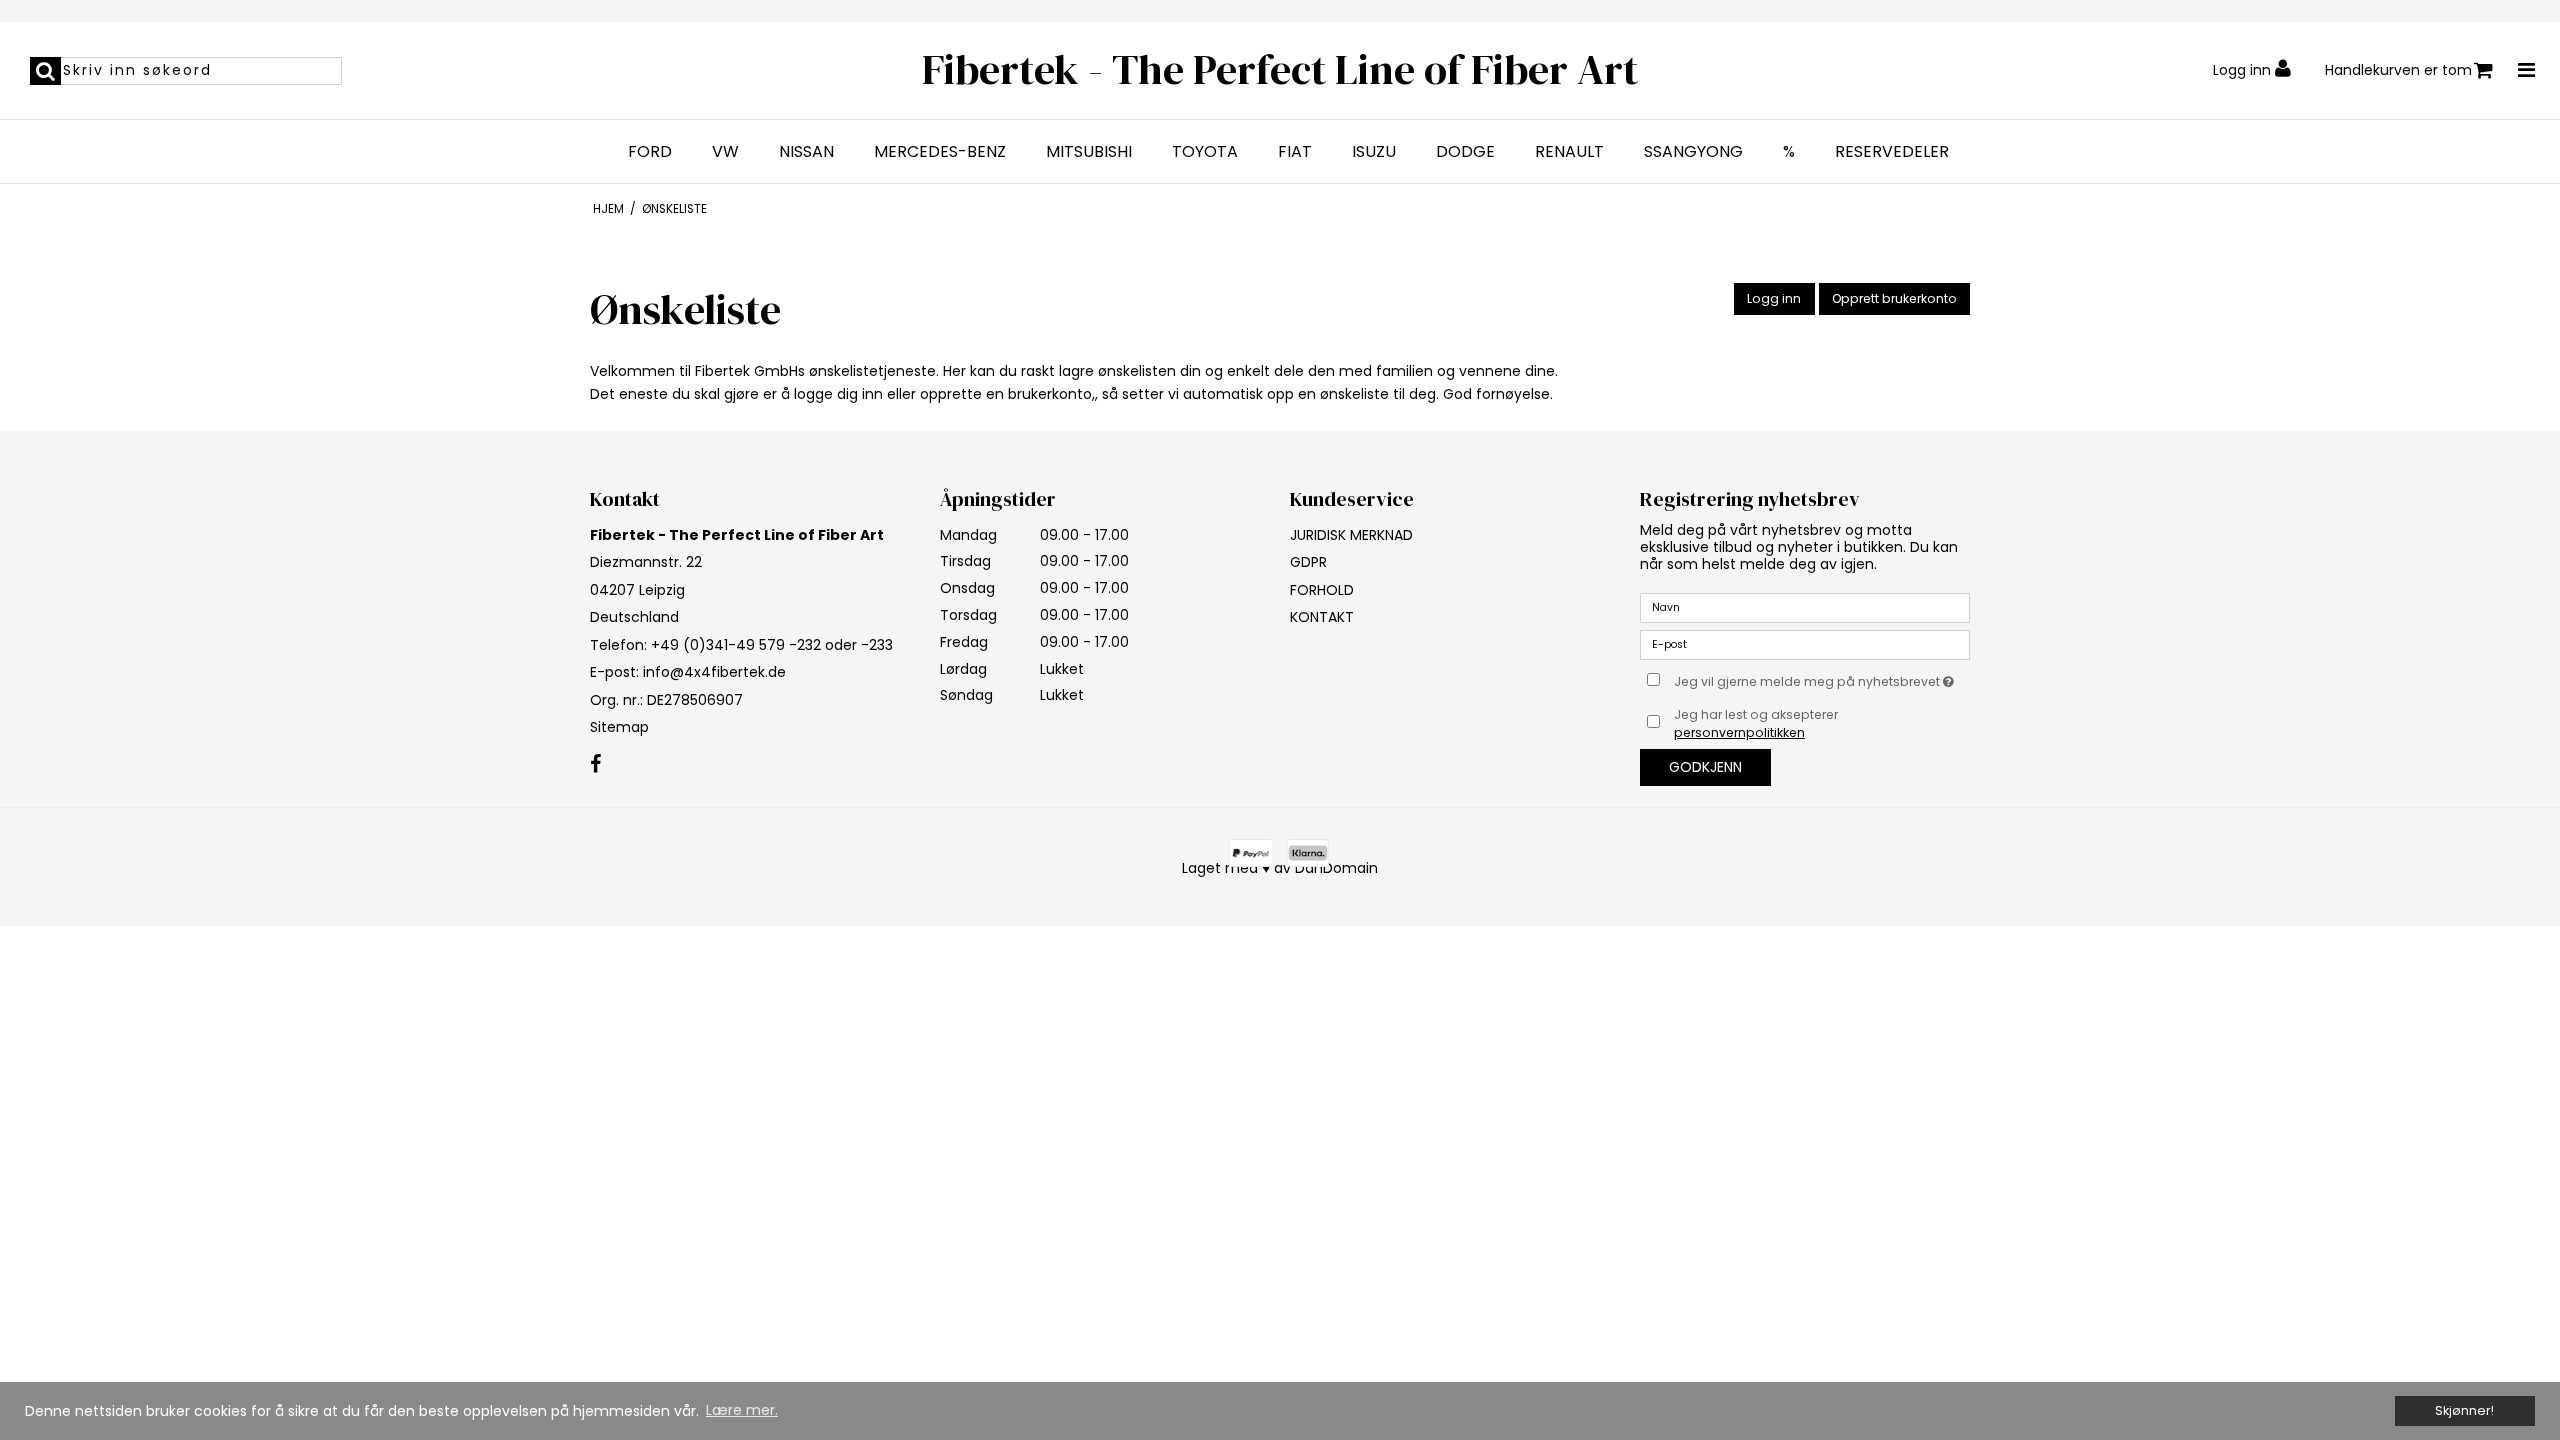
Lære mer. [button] (742, 1410)
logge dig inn (838, 394)
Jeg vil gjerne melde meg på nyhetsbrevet (1822, 679)
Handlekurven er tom (2398, 70)
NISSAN (806, 152)
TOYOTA (1205, 152)
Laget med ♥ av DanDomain (1280, 868)
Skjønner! (2464, 1410)
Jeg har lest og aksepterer (1756, 723)
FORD (650, 152)
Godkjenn (1705, 767)
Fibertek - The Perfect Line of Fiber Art (1280, 69)
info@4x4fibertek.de (714, 672)
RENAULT (1569, 152)
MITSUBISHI (1089, 152)
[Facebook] (595, 765)
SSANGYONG (1693, 152)
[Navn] (1805, 606)
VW (725, 152)
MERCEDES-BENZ (940, 152)
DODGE (1465, 152)
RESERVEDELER (1892, 152)
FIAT (1295, 152)
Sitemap (619, 727)
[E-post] (1805, 643)
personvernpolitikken (1739, 732)
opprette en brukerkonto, (1007, 394)
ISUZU (1374, 152)
